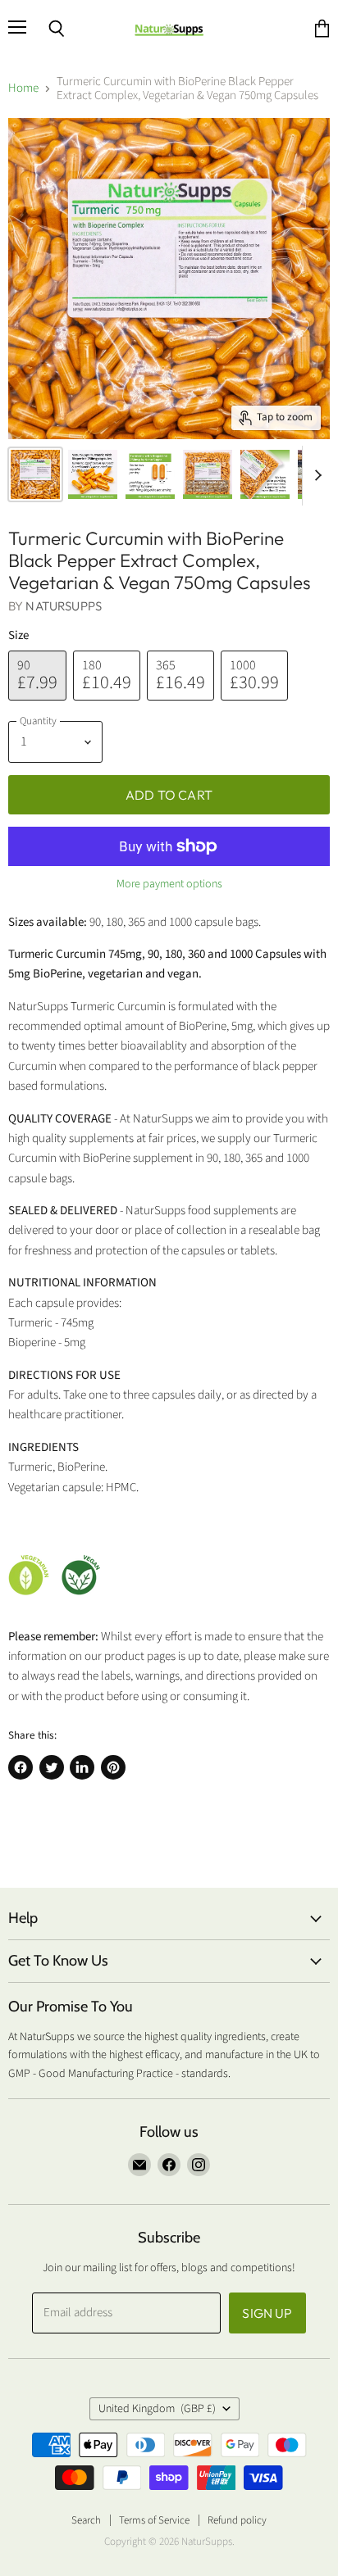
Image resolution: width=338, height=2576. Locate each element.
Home (23, 88)
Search (86, 2520)
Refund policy (237, 2520)
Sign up (267, 2313)
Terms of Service (154, 2520)
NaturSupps (64, 606)
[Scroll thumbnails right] (315, 476)
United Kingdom (157, 2409)
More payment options (169, 884)
